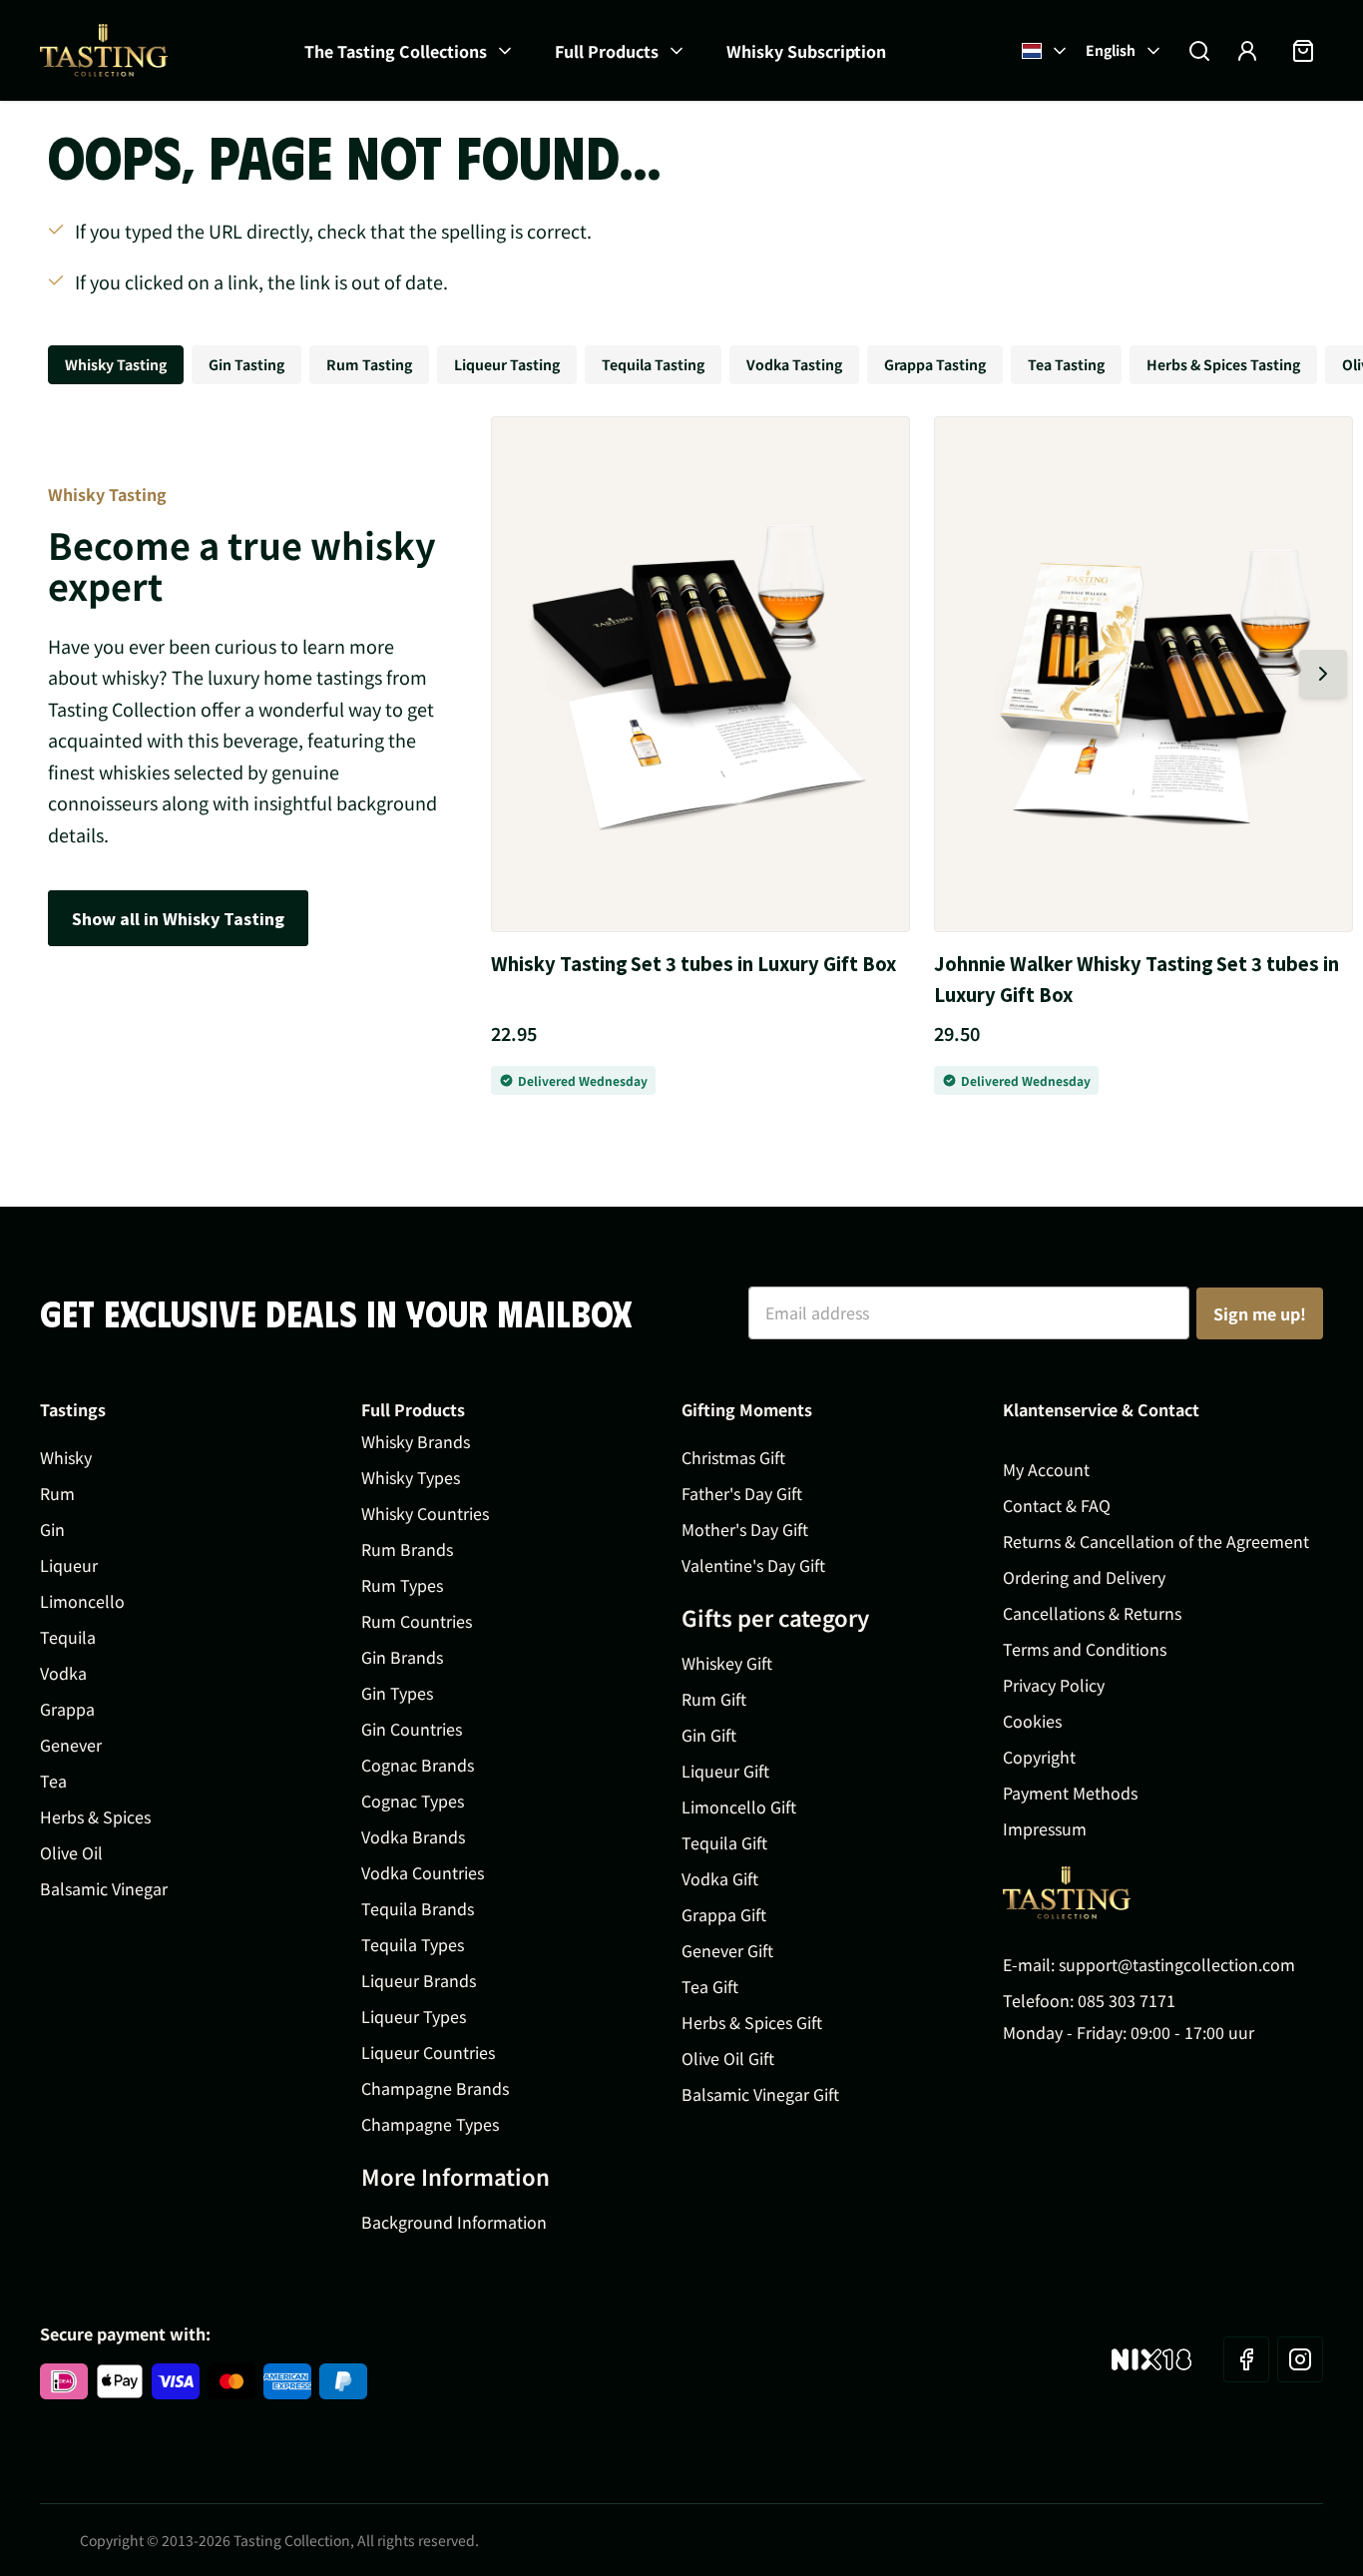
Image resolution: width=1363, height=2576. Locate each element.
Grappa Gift (724, 1914)
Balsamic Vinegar (104, 1888)
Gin (52, 1529)
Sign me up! (1260, 1313)
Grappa (67, 1709)
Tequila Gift (724, 1842)
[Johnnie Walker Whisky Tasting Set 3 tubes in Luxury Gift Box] (1143, 674)
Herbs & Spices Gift (752, 2022)
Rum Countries (417, 1621)
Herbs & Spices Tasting (1223, 364)
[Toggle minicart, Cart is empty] (1303, 51)
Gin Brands (402, 1657)
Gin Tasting (246, 364)
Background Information (454, 2222)
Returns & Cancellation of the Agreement (1156, 1541)
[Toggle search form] (1199, 51)
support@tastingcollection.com (1177, 1964)
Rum (57, 1493)
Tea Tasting (1066, 364)
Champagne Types (430, 2124)
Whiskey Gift (727, 1663)
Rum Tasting (369, 364)
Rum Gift (714, 1699)
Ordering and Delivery (1084, 1577)
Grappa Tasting (935, 364)
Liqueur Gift (725, 1771)
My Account (1046, 1469)
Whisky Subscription (806, 51)
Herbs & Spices (95, 1816)
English (1111, 50)
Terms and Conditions (1085, 1649)
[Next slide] (1323, 674)
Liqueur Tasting (507, 364)
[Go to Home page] (104, 50)
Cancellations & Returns (1092, 1613)
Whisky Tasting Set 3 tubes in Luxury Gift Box (693, 963)
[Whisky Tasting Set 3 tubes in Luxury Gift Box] (700, 674)
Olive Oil (71, 1852)
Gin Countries (412, 1729)
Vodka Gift (720, 1878)
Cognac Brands (418, 1765)
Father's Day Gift (742, 1493)
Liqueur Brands (419, 1980)
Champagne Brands (435, 2088)
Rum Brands (407, 1549)
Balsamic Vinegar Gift (760, 2094)
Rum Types (402, 1585)
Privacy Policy (1054, 1685)
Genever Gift (727, 1950)
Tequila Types (413, 1944)
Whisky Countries (425, 1513)
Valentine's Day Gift (753, 1565)
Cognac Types (413, 1801)
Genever (71, 1745)
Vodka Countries (423, 1872)
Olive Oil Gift (728, 2058)
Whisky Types (411, 1477)
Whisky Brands (416, 1441)
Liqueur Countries (428, 2052)
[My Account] (1247, 51)
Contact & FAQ (1057, 1505)
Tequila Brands (418, 1908)
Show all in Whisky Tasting (178, 918)
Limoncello (82, 1601)
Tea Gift (710, 1986)
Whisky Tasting (116, 364)
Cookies (1032, 1721)
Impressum (1045, 1828)
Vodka (63, 1673)
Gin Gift (709, 1735)
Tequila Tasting (653, 364)
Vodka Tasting (794, 364)
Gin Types (397, 1693)
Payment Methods (1070, 1793)
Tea (53, 1781)
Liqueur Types (414, 2016)
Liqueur (69, 1565)
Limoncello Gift (739, 1806)
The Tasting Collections (396, 51)
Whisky (66, 1457)
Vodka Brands (413, 1836)
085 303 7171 (1127, 2000)
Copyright (1039, 1757)
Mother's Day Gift (745, 1529)
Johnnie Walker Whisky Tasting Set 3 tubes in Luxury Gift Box (1136, 979)
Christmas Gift (733, 1457)
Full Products (607, 51)
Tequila (68, 1637)
